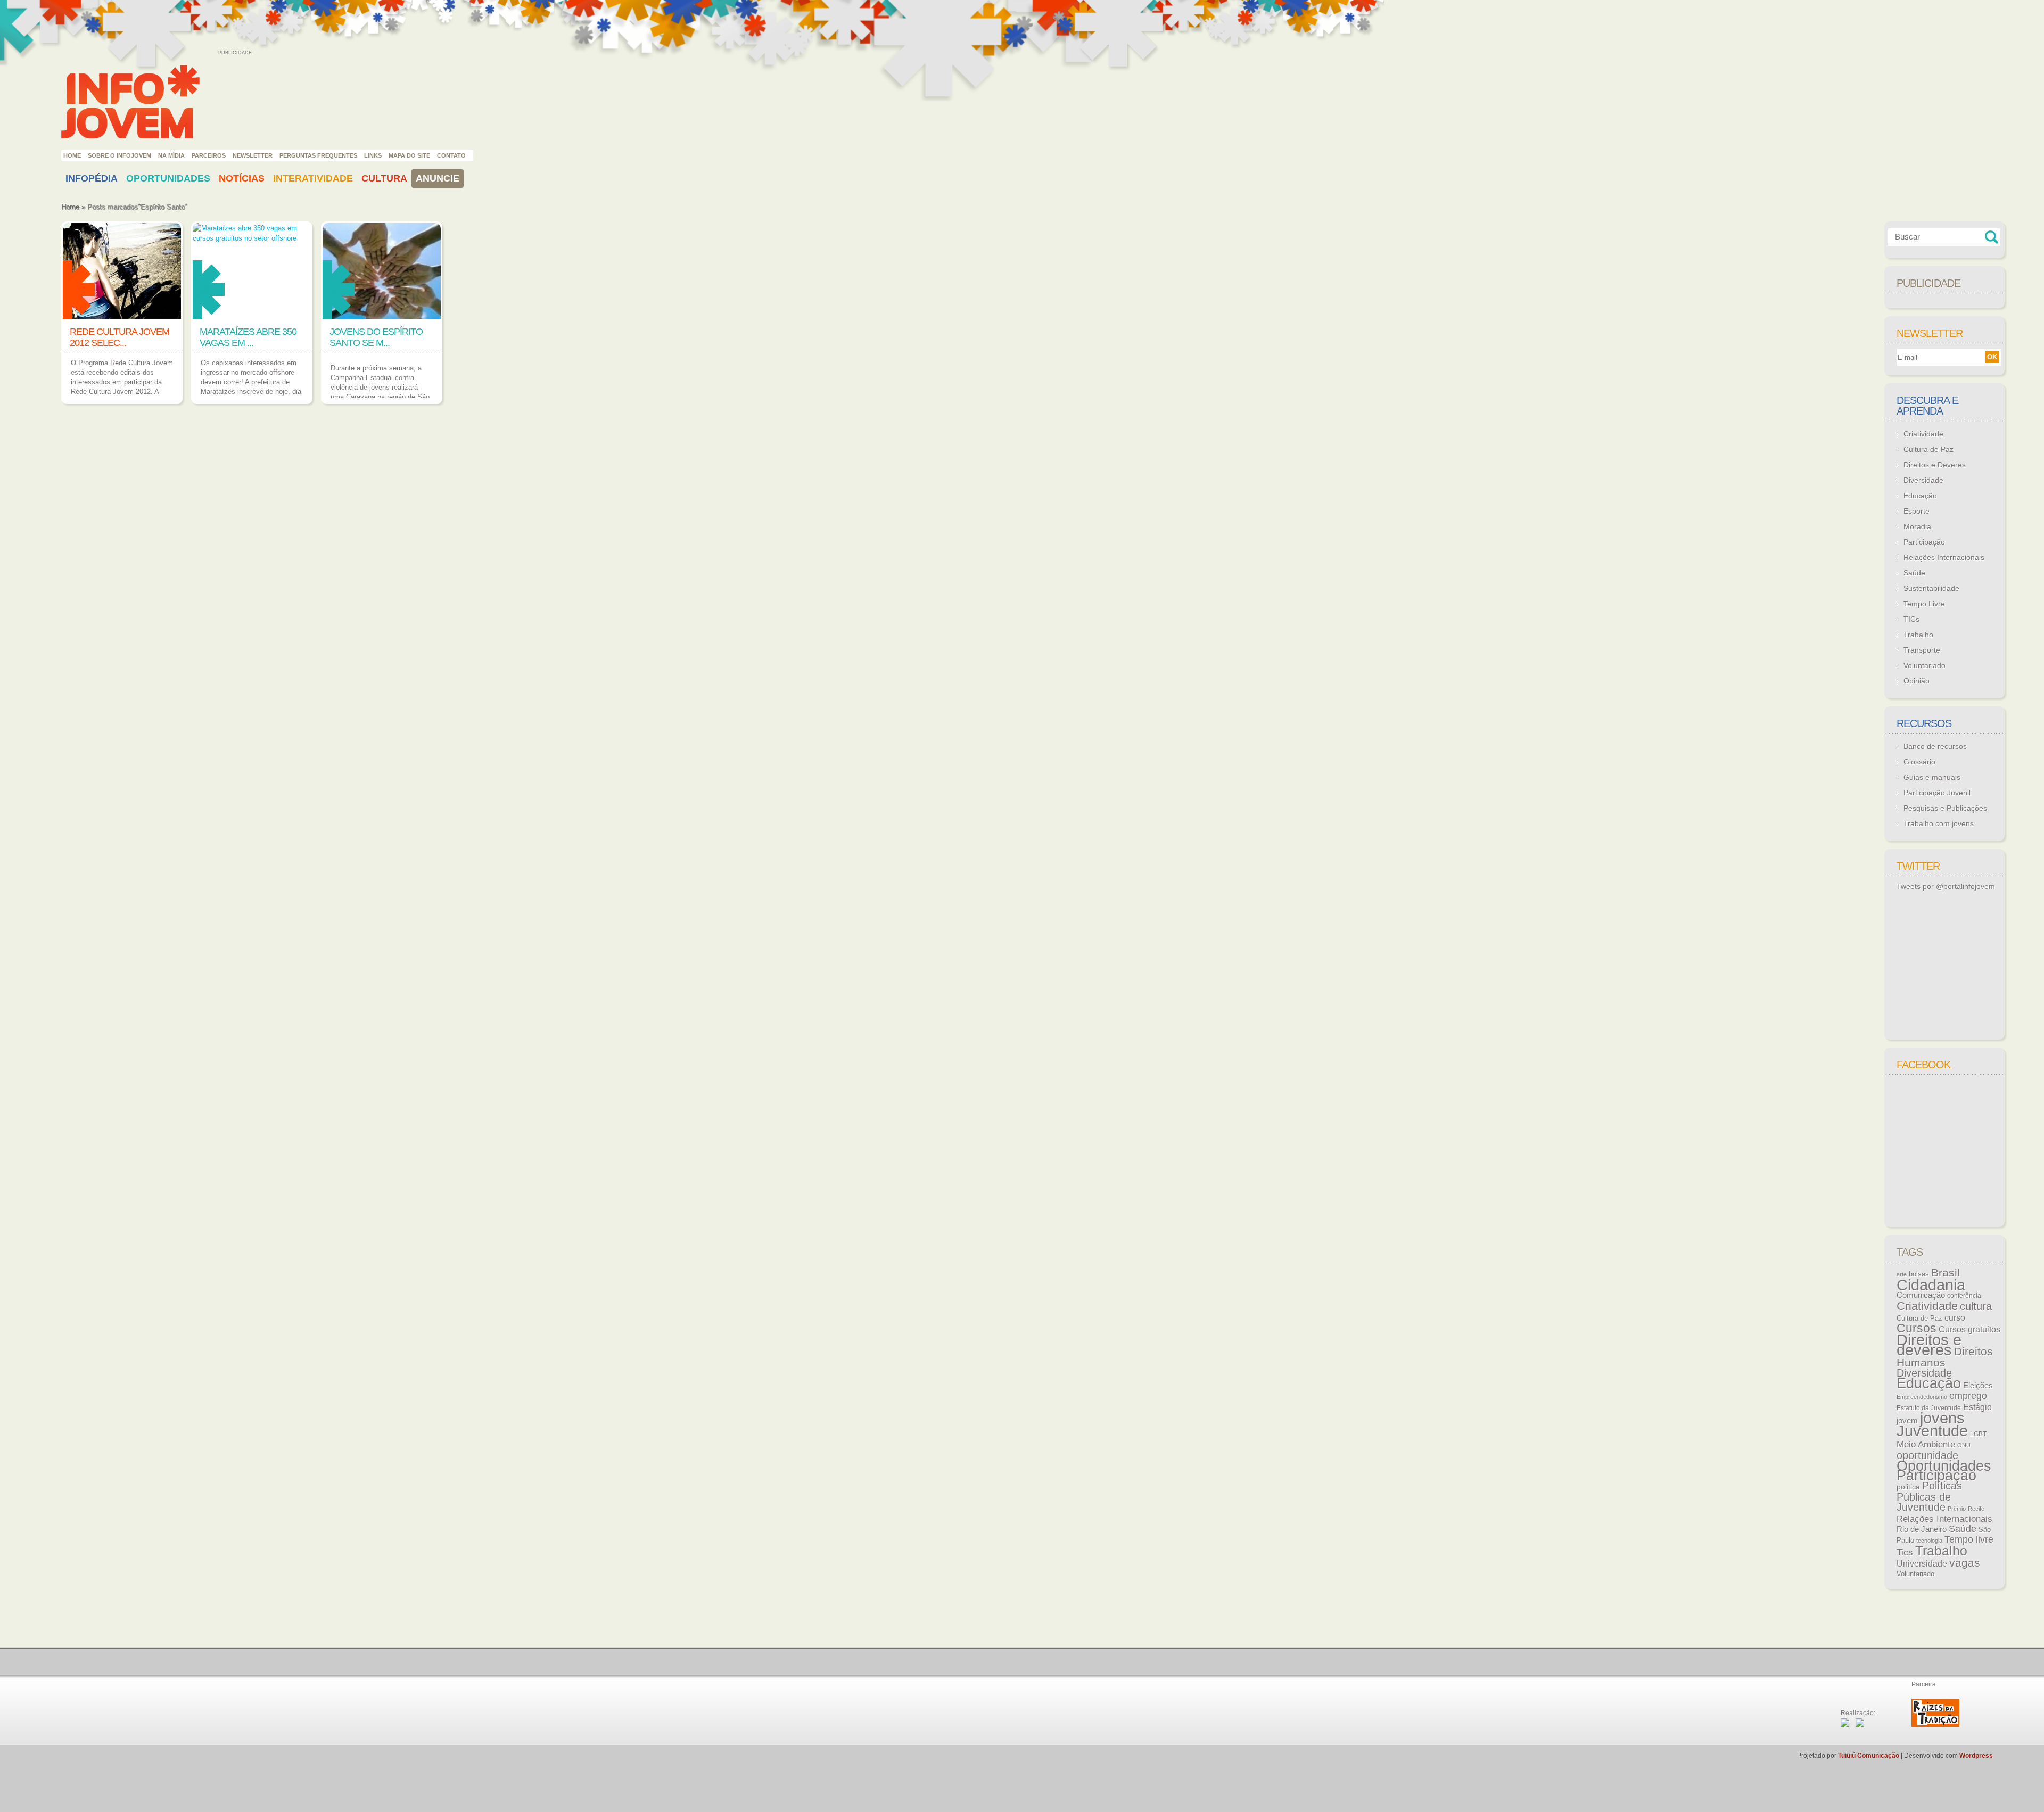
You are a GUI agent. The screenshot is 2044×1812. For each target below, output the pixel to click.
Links (373, 155)
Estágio (1977, 1407)
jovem (1907, 1421)
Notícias (242, 178)
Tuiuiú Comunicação (1869, 1756)
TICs (1911, 619)
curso (1955, 1317)
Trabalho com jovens (1939, 823)
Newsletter (253, 155)
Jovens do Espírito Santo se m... (376, 337)
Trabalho (1918, 635)
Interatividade (313, 178)
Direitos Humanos (1945, 1357)
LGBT (1978, 1434)
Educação (1920, 496)
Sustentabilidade (1931, 588)
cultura (1976, 1306)
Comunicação (1921, 1295)
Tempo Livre (1924, 604)
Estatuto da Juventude (1929, 1408)
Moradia (1917, 526)
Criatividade (1923, 434)
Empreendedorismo (1922, 1397)
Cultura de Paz (1928, 449)
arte (1902, 1274)
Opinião (1917, 681)
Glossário (1919, 762)
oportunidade (1927, 1455)
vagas (1965, 1563)
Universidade (1922, 1564)
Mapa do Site (409, 155)
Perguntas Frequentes (318, 155)
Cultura (384, 178)
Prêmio (1957, 1509)
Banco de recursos (1935, 746)
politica (1908, 1487)
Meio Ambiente (1926, 1444)
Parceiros (209, 155)
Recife (1976, 1509)
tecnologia (1929, 1541)
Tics (1905, 1552)
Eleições (1978, 1385)
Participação (1924, 542)
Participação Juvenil (1937, 793)
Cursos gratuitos (1969, 1329)
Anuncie (438, 178)
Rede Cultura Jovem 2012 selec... (119, 337)
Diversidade (1923, 480)
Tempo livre (1969, 1539)
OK (1992, 357)
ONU (1964, 1445)
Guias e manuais (1932, 777)
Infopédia (92, 178)
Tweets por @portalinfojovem (1946, 886)
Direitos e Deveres (1935, 465)
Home (72, 155)
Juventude (1932, 1431)
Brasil (1946, 1272)
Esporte (1917, 511)
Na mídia (171, 155)
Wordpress (1976, 1756)
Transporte (1922, 650)
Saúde (1914, 573)
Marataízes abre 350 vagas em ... (248, 337)
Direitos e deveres (1929, 1345)
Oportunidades (168, 178)
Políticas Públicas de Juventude (1929, 1496)
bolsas (1919, 1274)
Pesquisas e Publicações (1945, 808)
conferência (1964, 1296)
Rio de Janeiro (1922, 1529)
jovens (1942, 1418)
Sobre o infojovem (119, 155)
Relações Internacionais (1944, 557)
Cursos (1917, 1328)
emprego (1968, 1396)
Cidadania (1931, 1285)
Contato (451, 155)
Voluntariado (1925, 665)
